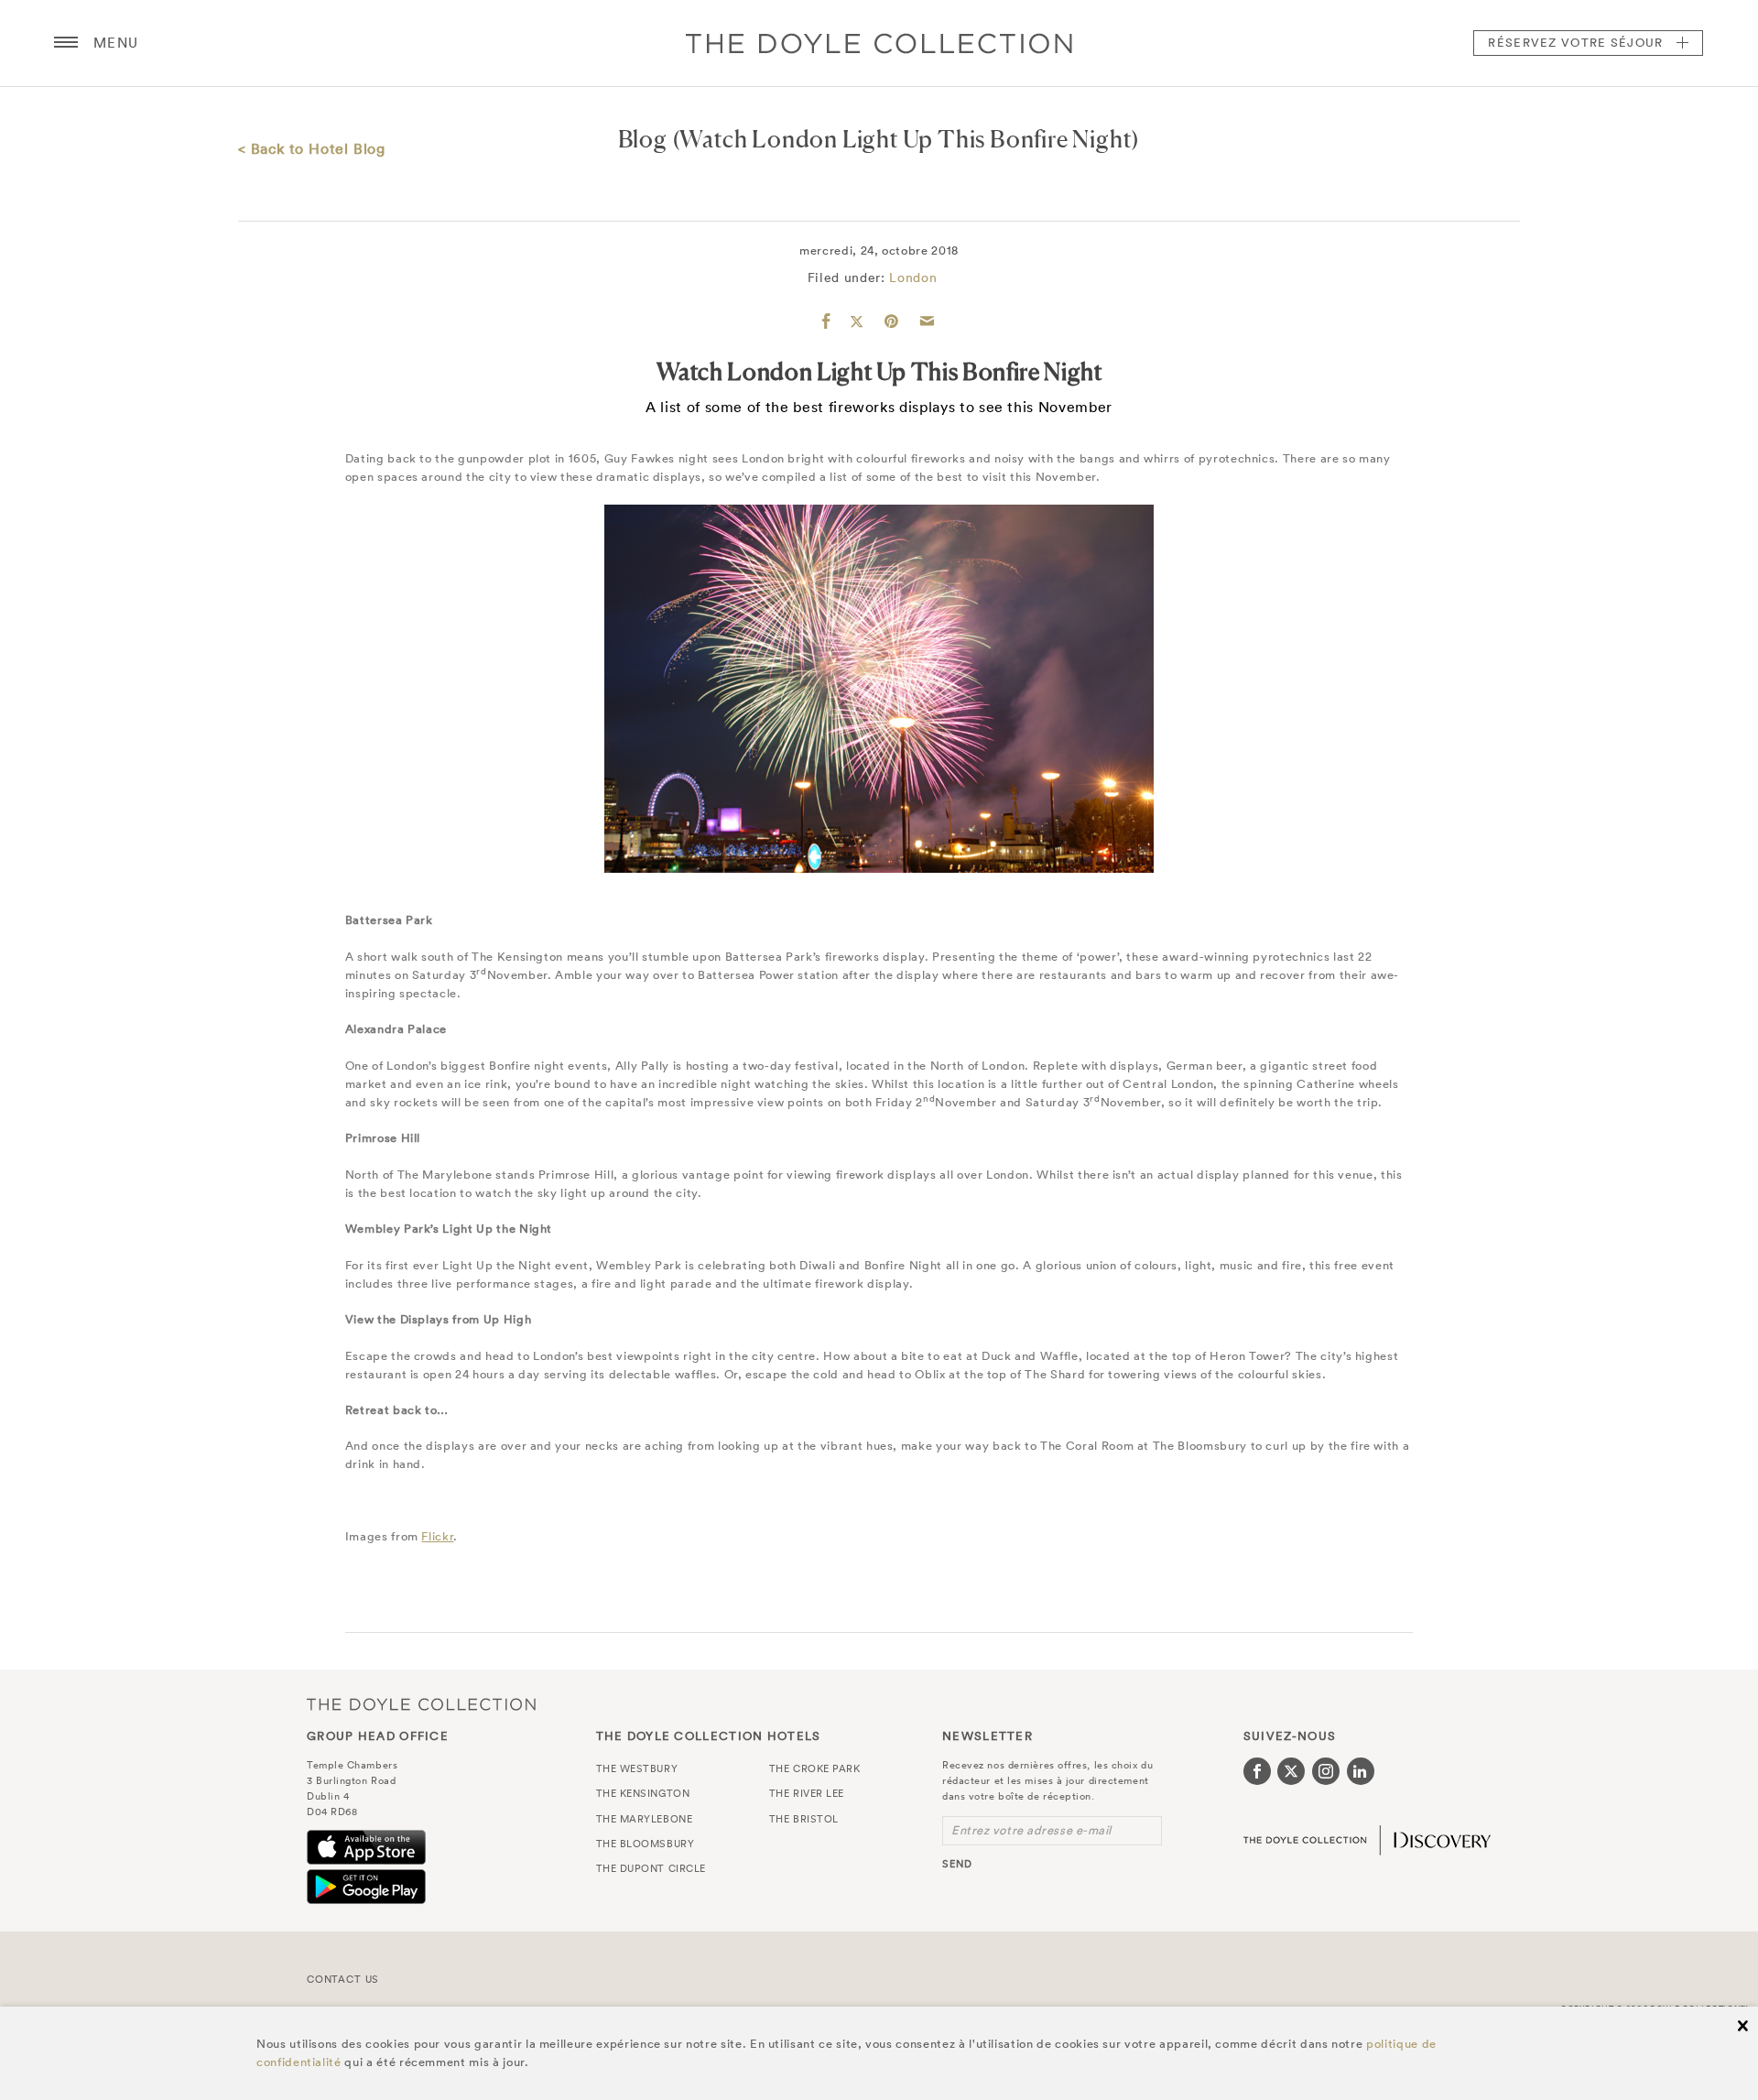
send (957, 1864)
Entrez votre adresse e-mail (1031, 1830)
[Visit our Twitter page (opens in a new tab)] (1291, 1771)
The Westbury (637, 1768)
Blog (643, 139)
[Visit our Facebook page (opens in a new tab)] (1257, 1771)
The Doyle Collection (421, 1704)
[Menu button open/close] (66, 43)
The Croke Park (815, 1768)
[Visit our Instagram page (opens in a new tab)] (1326, 1771)
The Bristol (804, 1819)
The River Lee (807, 1793)
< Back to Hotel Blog (312, 148)
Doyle (879, 43)
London (913, 277)
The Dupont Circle (651, 1868)
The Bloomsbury (646, 1844)
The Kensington (643, 1793)
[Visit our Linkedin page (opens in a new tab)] (1361, 1771)
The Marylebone (645, 1819)
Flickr (437, 1536)
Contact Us (343, 1979)
